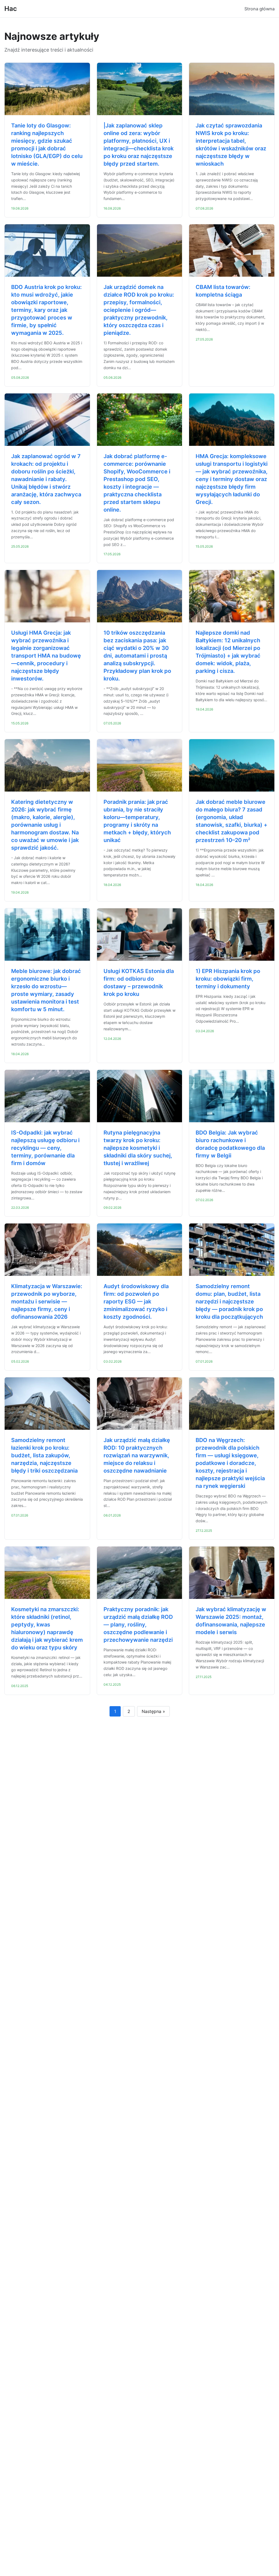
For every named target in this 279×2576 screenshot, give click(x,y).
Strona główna (260, 9)
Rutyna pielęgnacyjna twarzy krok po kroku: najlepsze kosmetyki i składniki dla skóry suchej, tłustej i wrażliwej (138, 1148)
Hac (11, 9)
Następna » (153, 1711)
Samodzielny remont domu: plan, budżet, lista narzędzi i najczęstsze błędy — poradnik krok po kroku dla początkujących (229, 1302)
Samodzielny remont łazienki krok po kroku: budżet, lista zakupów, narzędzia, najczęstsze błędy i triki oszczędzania (44, 1455)
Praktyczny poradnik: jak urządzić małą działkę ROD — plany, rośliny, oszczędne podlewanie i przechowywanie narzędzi (138, 1625)
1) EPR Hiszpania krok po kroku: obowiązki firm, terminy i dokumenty (228, 979)
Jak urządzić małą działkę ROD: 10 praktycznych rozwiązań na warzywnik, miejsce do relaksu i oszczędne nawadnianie (137, 1455)
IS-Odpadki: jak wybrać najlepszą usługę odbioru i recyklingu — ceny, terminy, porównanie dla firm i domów (45, 1148)
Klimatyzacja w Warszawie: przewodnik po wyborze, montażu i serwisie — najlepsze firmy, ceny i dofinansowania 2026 (47, 1302)
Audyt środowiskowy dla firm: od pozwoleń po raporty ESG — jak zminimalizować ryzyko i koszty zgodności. (136, 1302)
